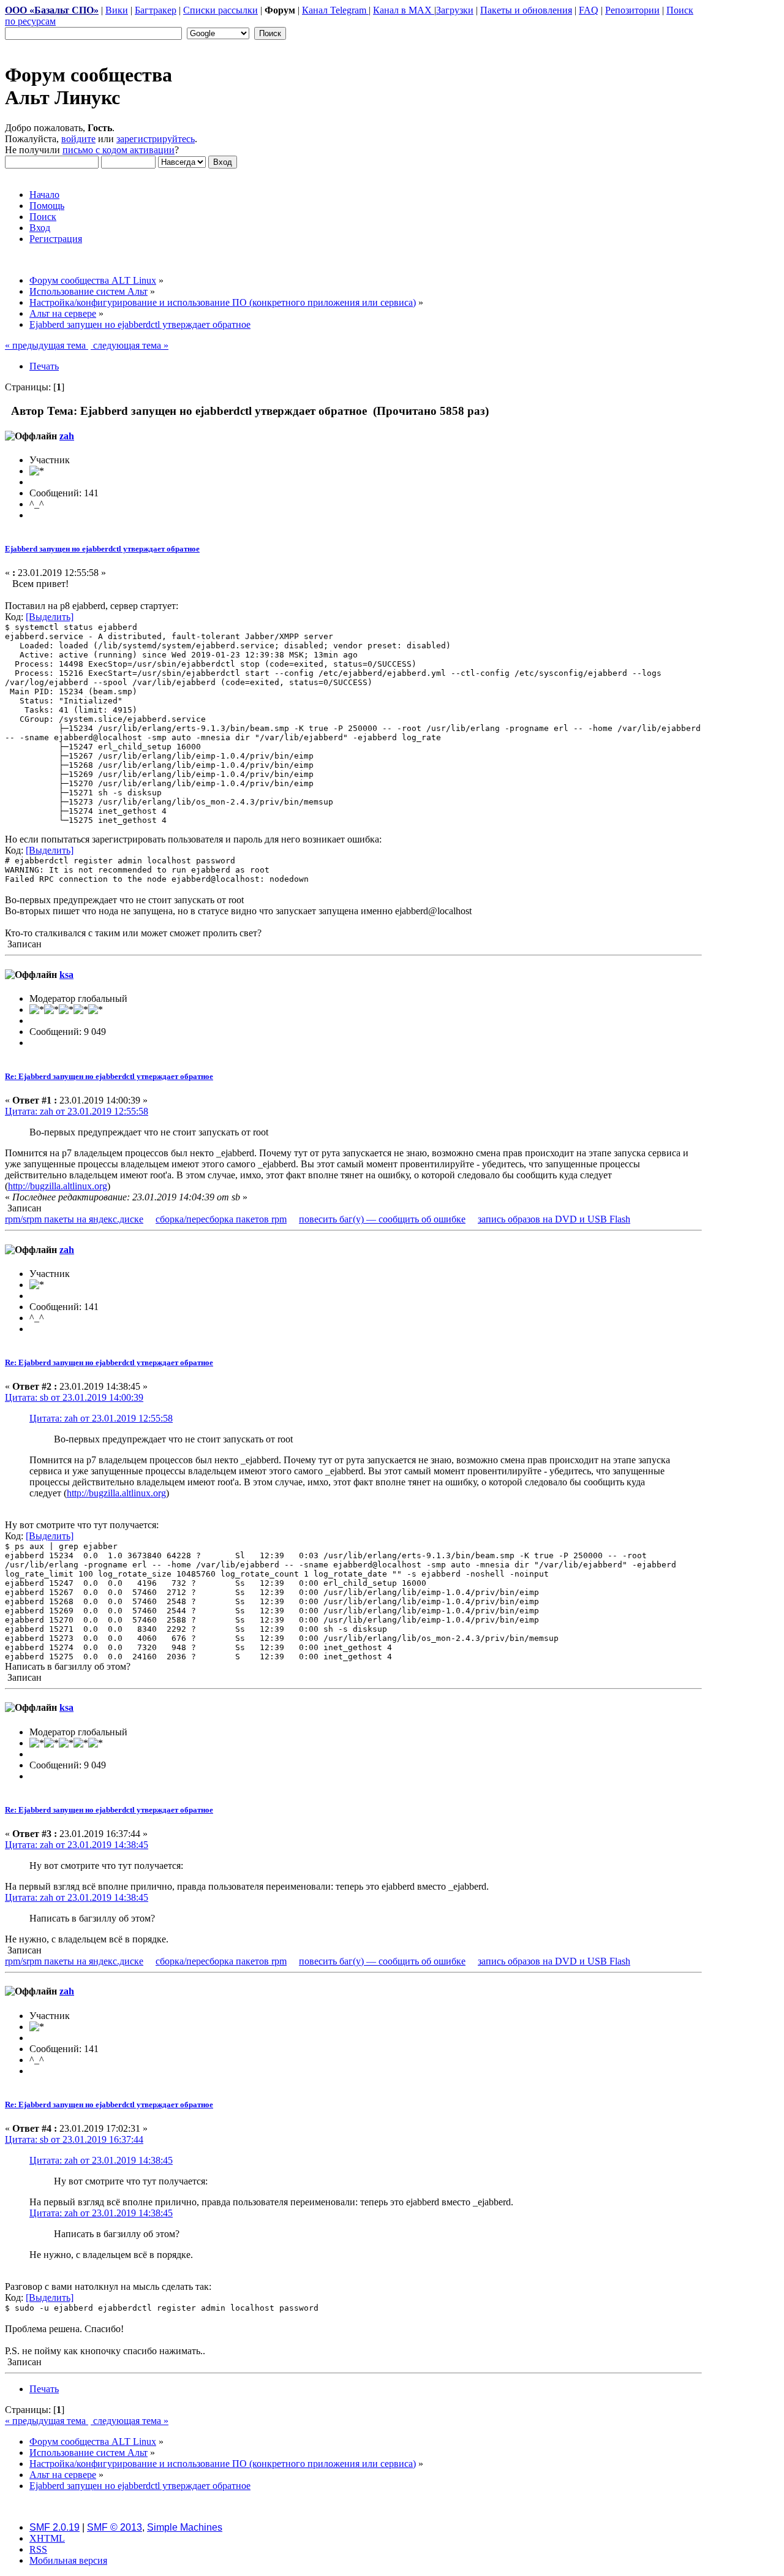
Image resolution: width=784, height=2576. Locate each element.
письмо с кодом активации (119, 150)
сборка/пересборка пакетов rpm (221, 1219)
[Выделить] (50, 617)
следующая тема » (130, 345)
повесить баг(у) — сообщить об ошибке (382, 1219)
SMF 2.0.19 (55, 2527)
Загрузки (455, 10)
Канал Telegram (335, 10)
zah (67, 436)
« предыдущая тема (47, 345)
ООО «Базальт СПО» (52, 10)
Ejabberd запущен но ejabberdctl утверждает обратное (102, 549)
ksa (66, 975)
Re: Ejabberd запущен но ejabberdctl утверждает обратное (109, 1076)
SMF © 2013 (115, 2527)
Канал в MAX (404, 10)
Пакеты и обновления (526, 10)
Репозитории (632, 10)
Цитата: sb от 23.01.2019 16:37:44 (74, 2139)
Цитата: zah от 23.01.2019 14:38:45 (77, 1845)
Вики (117, 10)
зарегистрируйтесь (156, 139)
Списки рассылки (221, 10)
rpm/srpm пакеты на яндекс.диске (74, 1219)
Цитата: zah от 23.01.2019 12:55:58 (77, 1111)
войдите (78, 139)
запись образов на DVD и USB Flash (554, 1219)
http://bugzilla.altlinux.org (58, 1186)
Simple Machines (185, 2527)
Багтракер (156, 10)
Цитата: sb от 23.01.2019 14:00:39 (74, 1397)
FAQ (589, 10)
